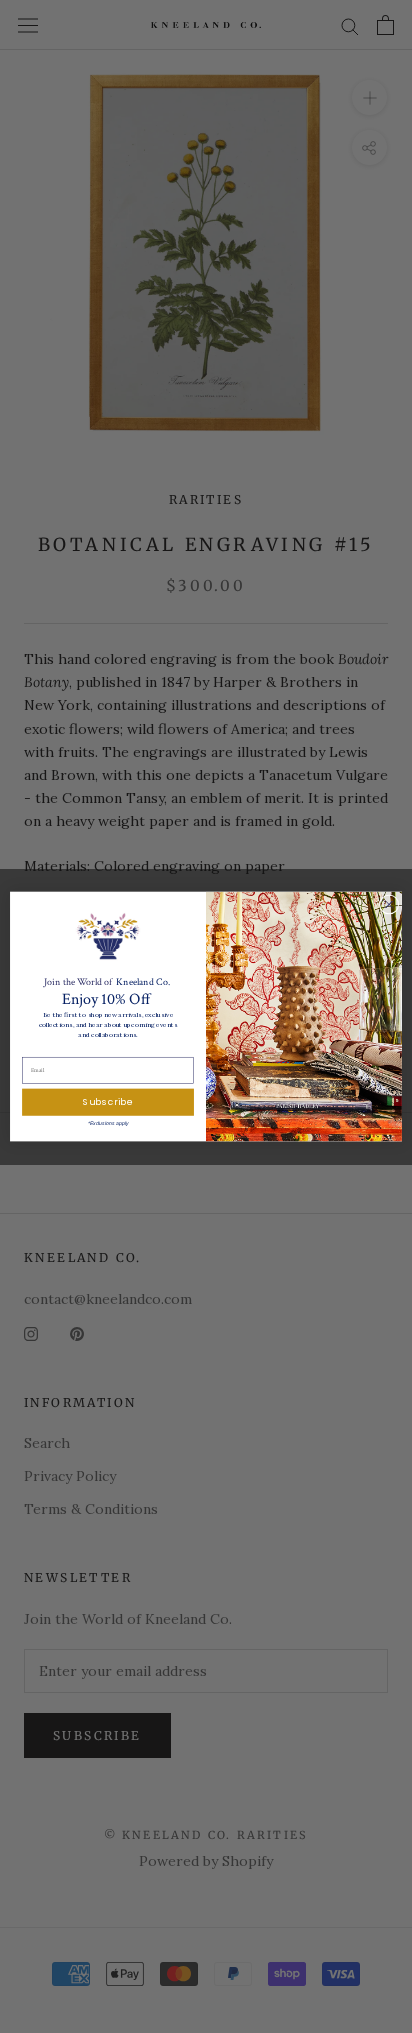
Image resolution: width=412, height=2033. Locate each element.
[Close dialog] (389, 905)
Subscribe (107, 1102)
